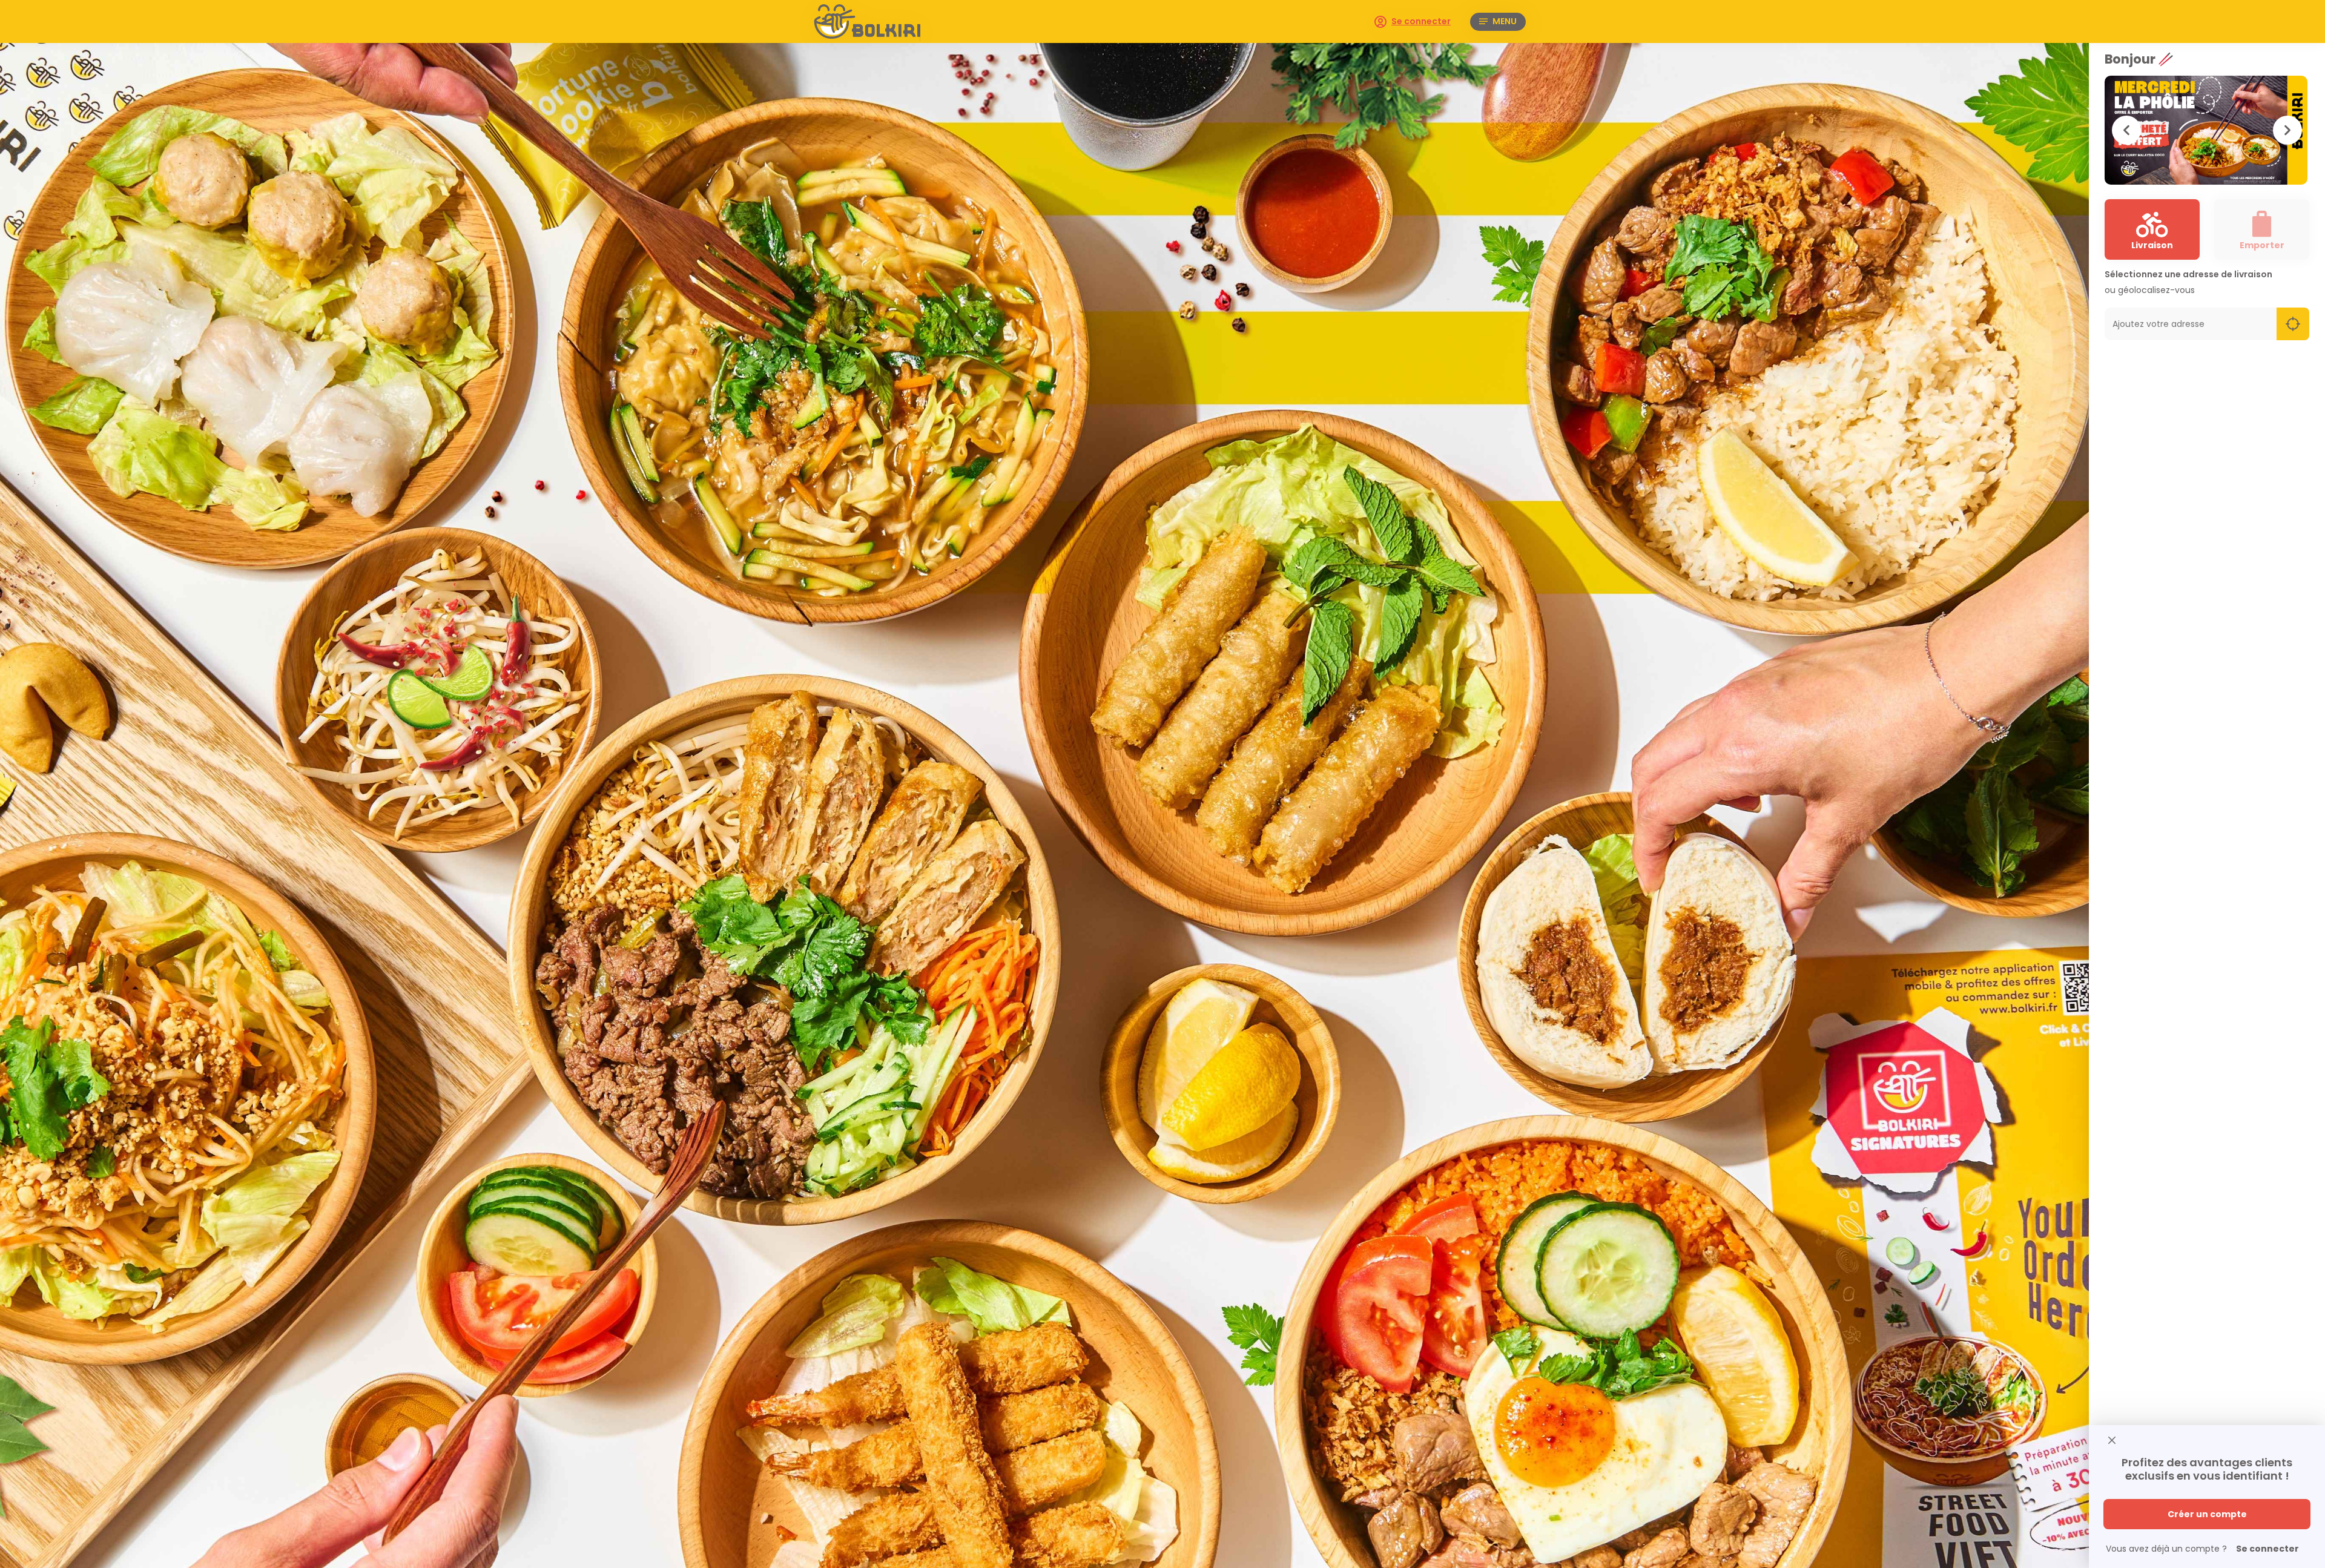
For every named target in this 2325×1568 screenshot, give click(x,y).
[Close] (2112, 1441)
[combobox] (2191, 324)
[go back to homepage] (887, 21)
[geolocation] (2293, 324)
